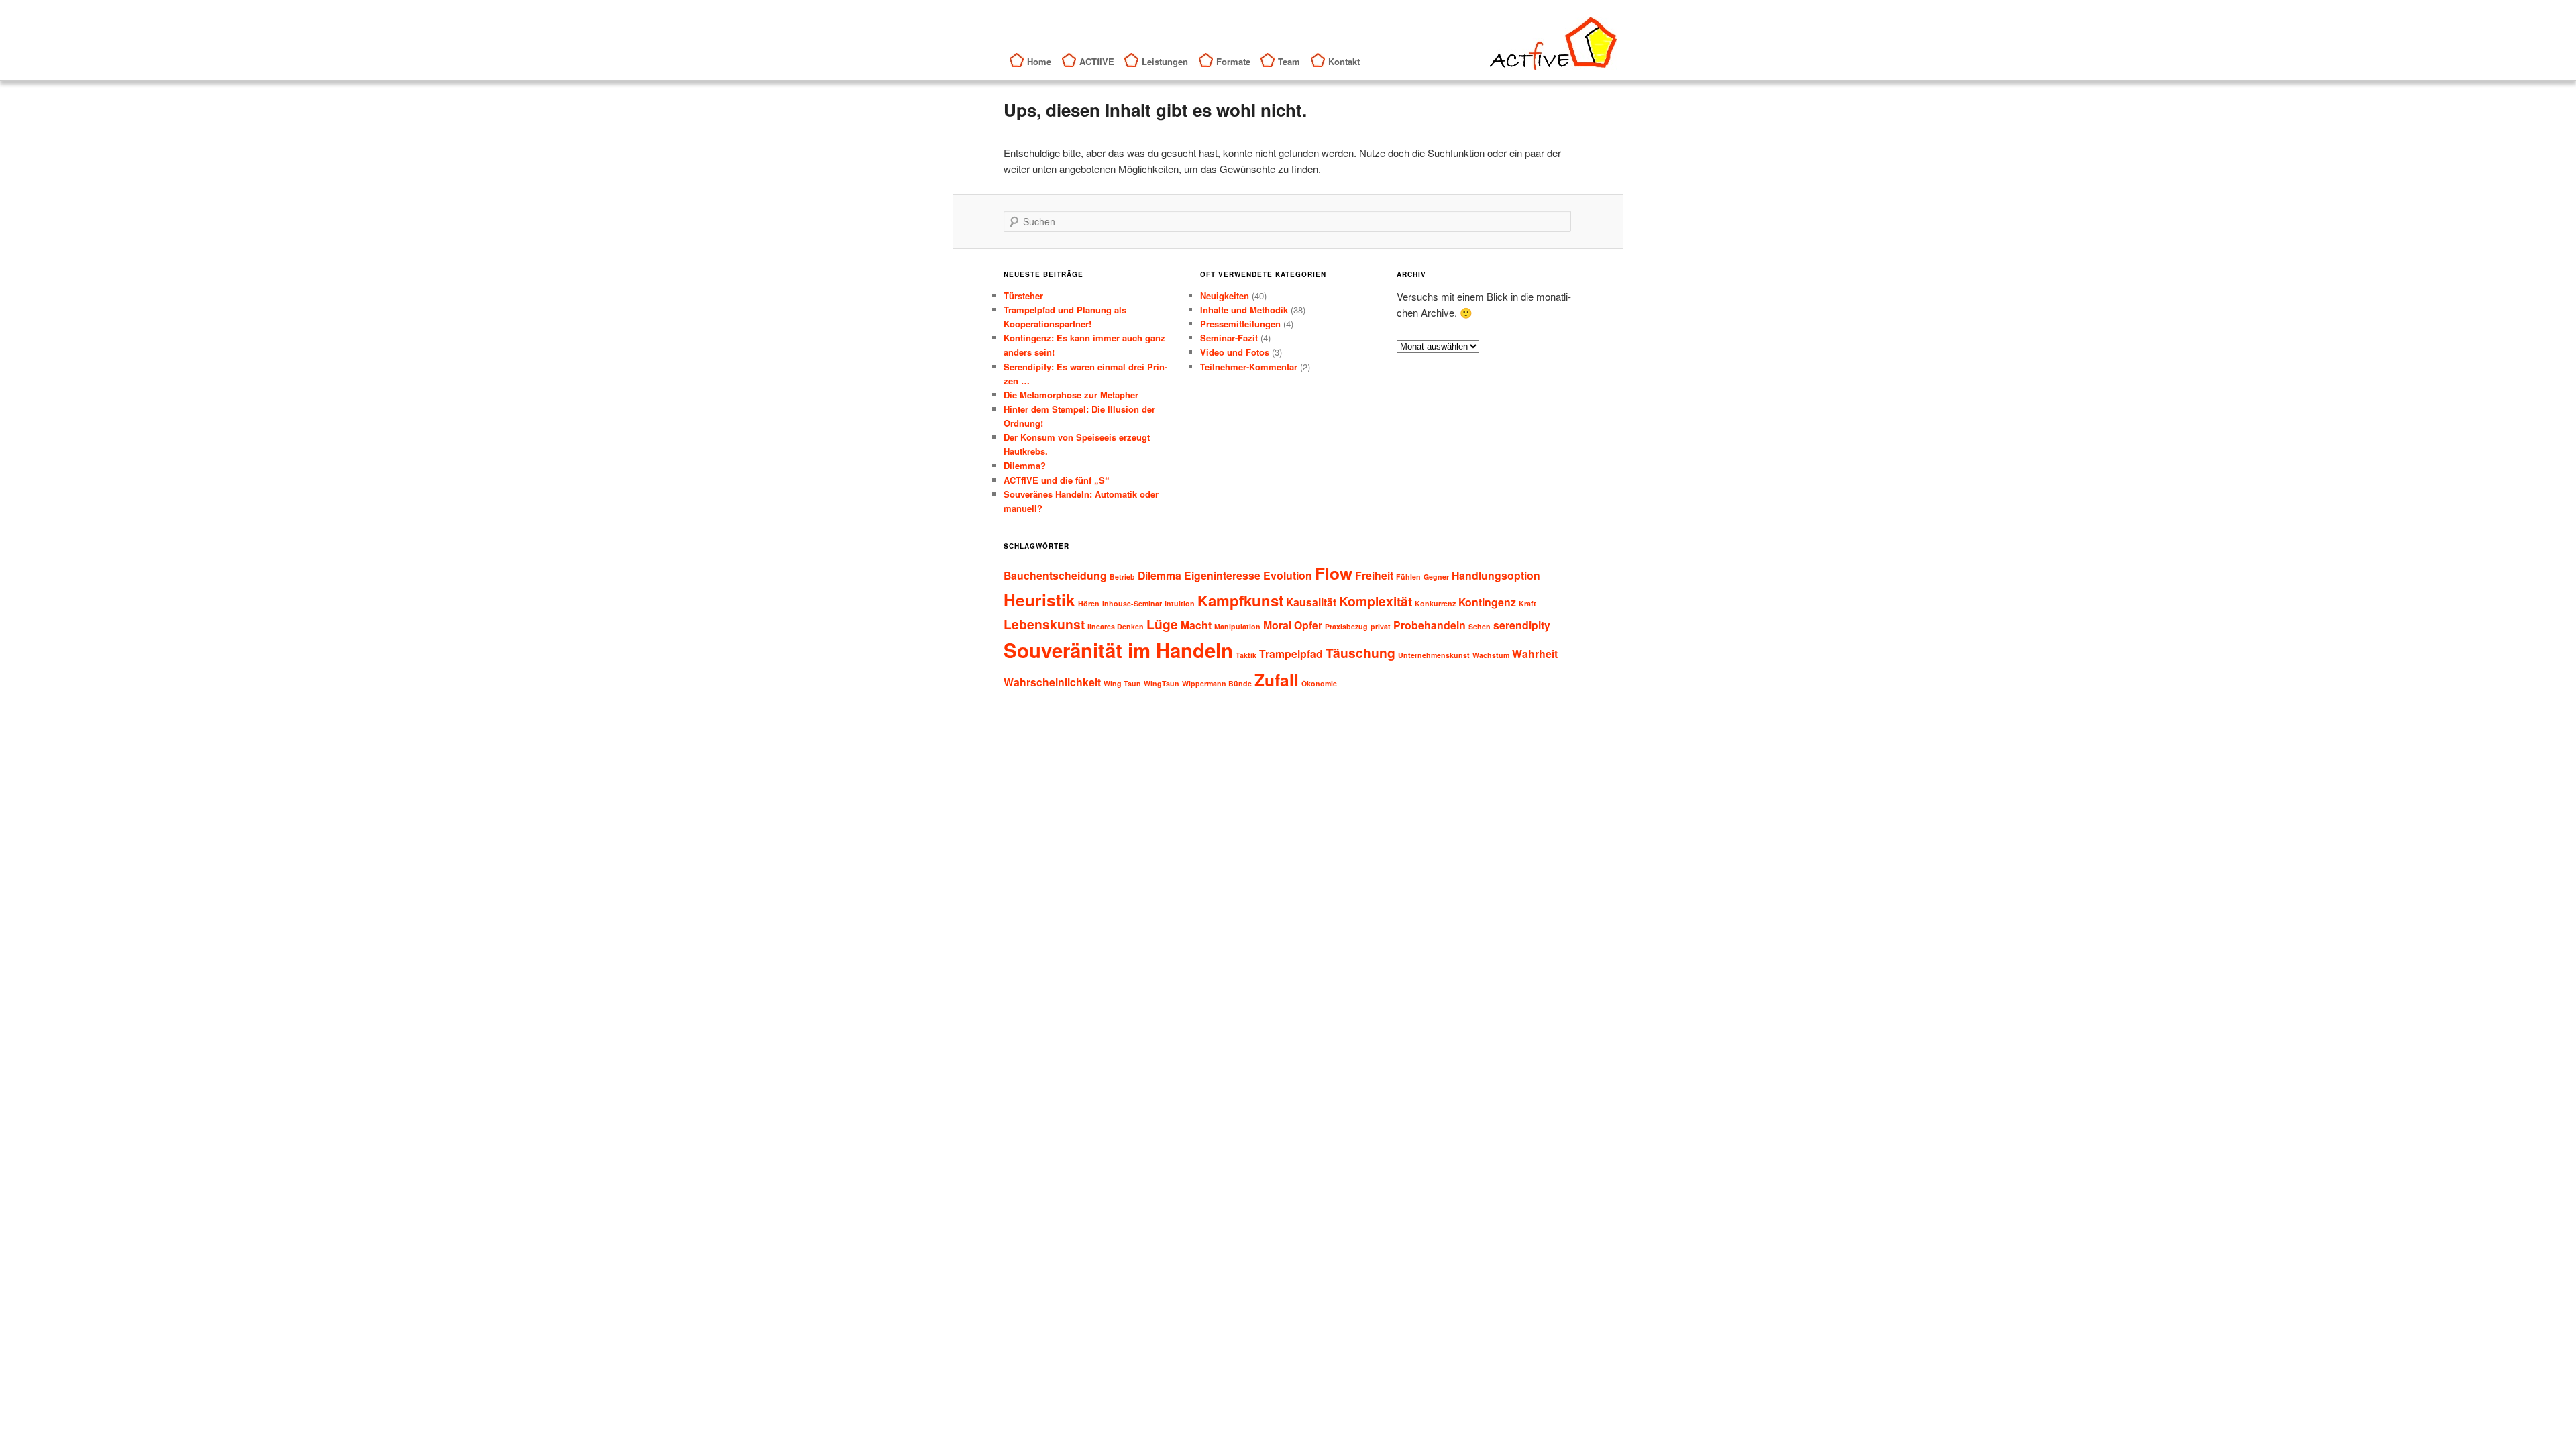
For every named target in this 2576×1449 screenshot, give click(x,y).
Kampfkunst (1240, 600)
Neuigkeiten (1225, 296)
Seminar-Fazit (1229, 338)
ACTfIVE (1097, 61)
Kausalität (1311, 602)
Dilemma (1160, 575)
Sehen (1480, 626)
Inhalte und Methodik (1244, 310)
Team (1289, 61)
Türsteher (1023, 296)
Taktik (1246, 655)
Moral (1277, 625)
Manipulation (1237, 626)
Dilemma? (1025, 465)
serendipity (1522, 625)
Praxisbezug (1346, 626)
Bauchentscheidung (1055, 575)
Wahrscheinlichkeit (1052, 682)
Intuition (1180, 603)
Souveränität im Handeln (1118, 650)
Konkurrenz (1435, 603)
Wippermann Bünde (1217, 683)
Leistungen (1165, 61)
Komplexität (1376, 601)
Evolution (1288, 575)
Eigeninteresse (1222, 575)
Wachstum (1491, 655)
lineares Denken (1116, 626)
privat (1381, 626)
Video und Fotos (1235, 352)
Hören (1089, 603)
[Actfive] (1553, 44)
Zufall (1277, 680)
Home (1039, 61)
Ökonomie (1319, 683)
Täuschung (1360, 653)
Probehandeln (1430, 625)
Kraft (1527, 603)
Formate (1233, 61)
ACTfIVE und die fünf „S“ (1057, 480)
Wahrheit (1535, 654)
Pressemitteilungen (1240, 324)
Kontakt (1344, 61)
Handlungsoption (1496, 575)
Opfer (1308, 625)
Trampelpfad (1291, 654)
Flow (1334, 573)
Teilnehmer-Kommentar (1249, 367)
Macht (1196, 625)
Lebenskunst (1044, 624)
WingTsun (1162, 683)
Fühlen (1408, 577)
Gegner (1436, 577)
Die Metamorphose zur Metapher (1071, 395)
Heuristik (1039, 600)
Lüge (1162, 624)
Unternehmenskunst (1434, 655)
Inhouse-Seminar (1132, 603)
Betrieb (1122, 577)
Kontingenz (1487, 602)
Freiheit (1374, 575)
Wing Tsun (1122, 683)
